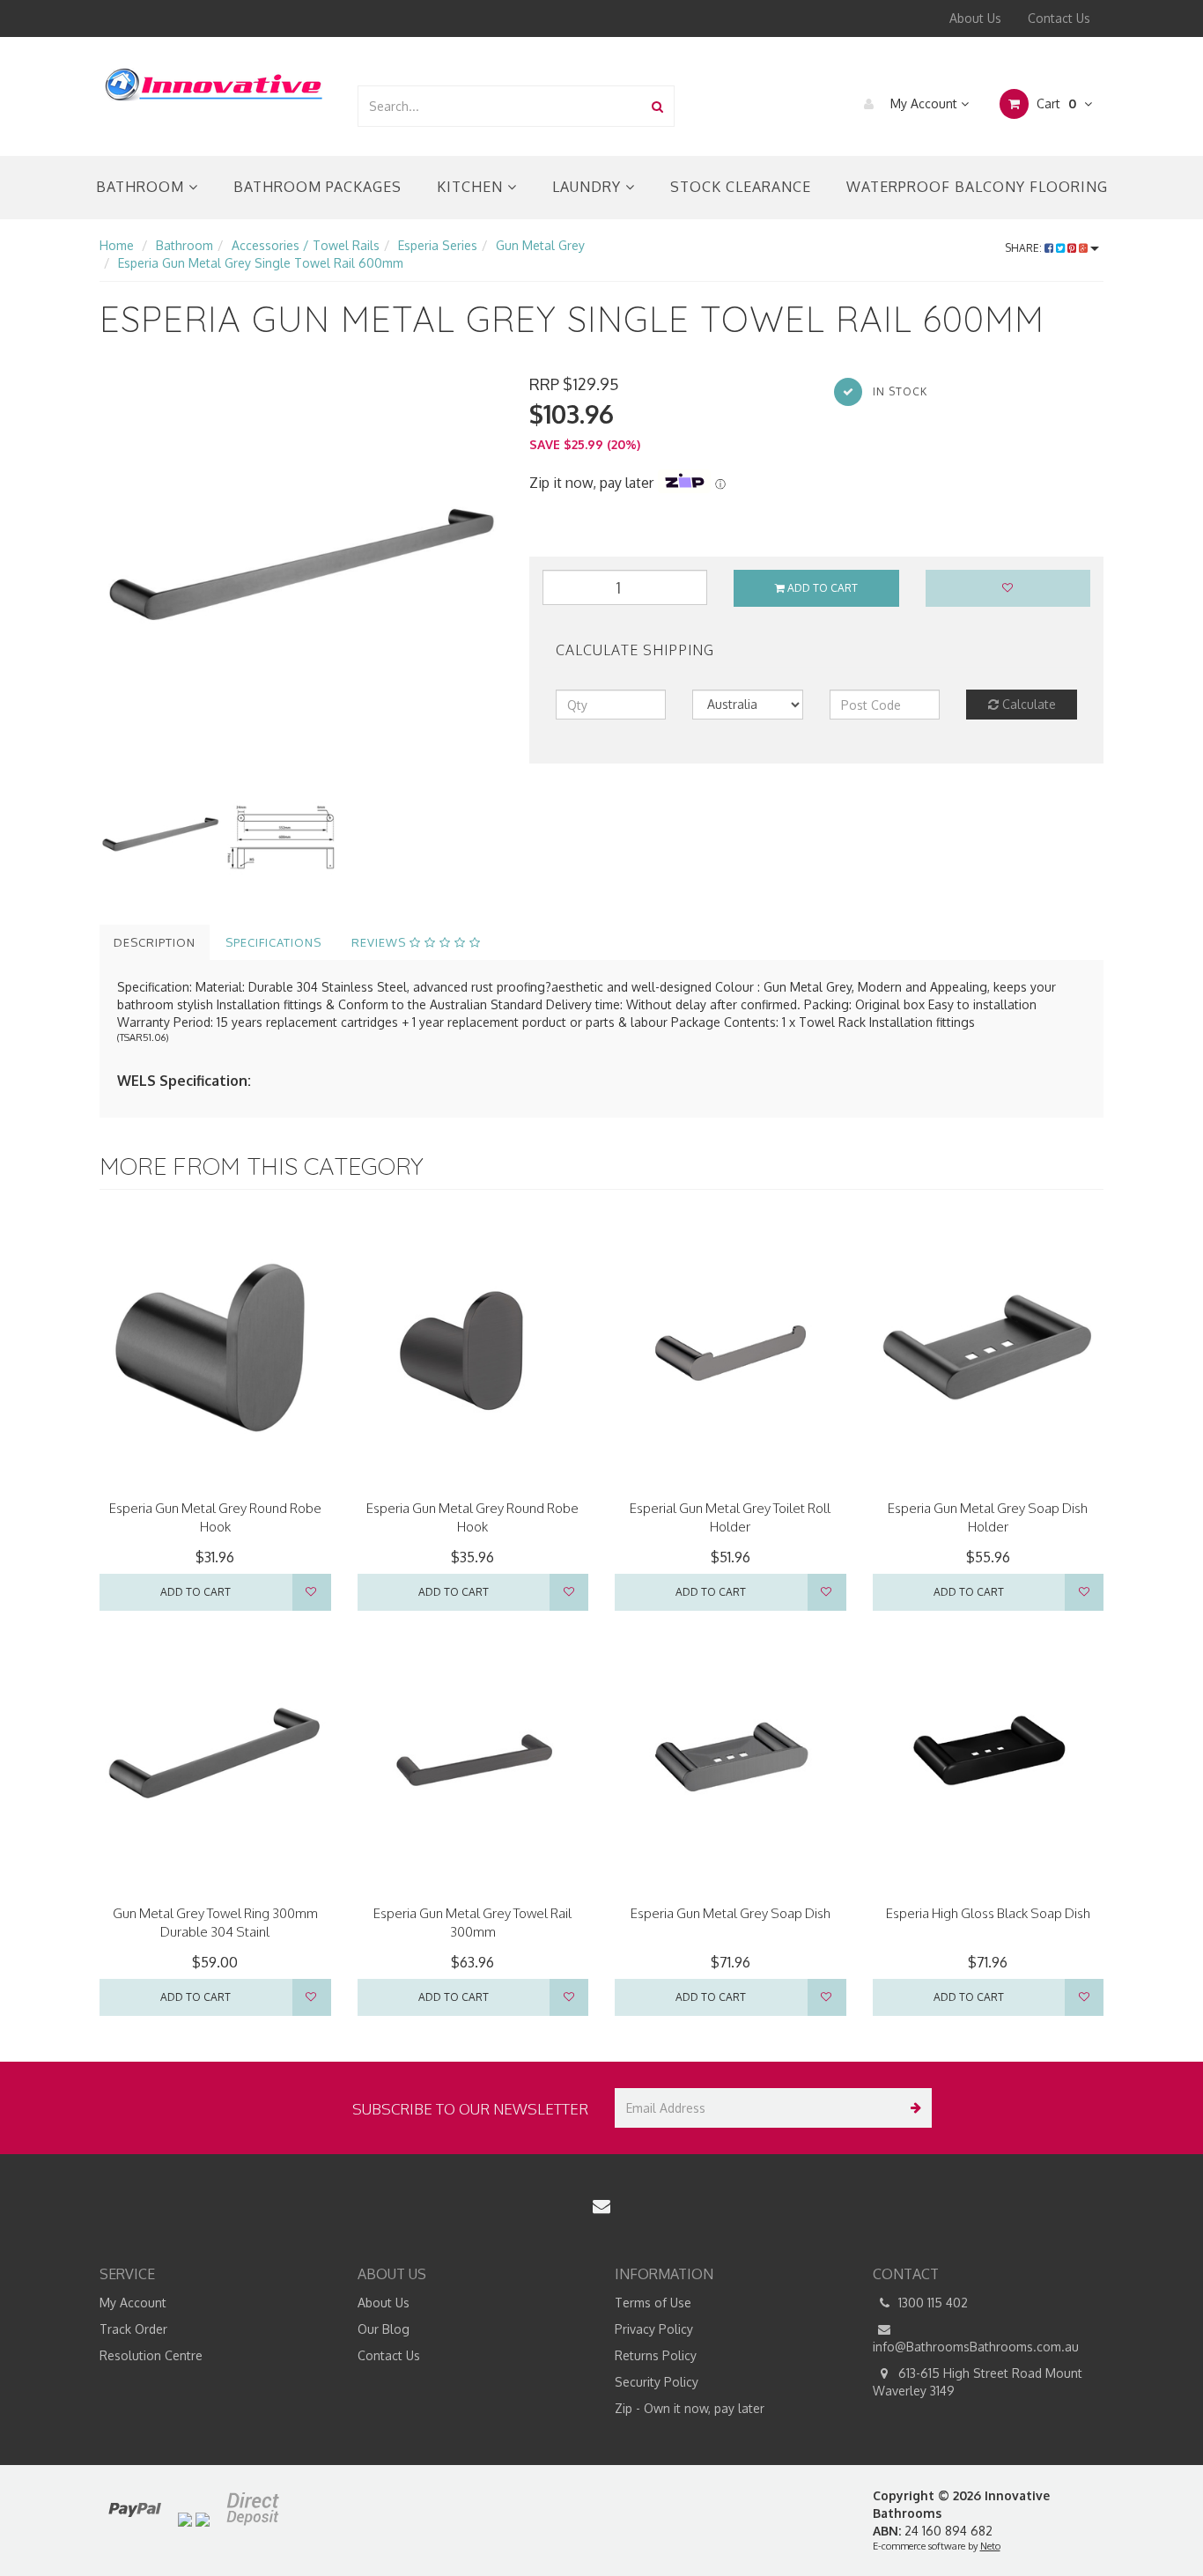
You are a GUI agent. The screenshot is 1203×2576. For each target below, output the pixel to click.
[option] (301, 575)
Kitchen (472, 187)
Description (155, 942)
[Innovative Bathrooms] (215, 81)
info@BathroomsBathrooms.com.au (976, 2347)
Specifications (273, 942)
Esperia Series (438, 245)
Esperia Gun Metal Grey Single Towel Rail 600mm (261, 263)
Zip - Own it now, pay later (690, 2408)
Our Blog (384, 2329)
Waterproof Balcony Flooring (977, 187)
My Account (924, 103)
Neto (990, 2546)
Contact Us (1059, 18)
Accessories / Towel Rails (306, 245)
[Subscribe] (912, 2108)
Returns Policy (656, 2355)
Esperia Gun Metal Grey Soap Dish (731, 1913)
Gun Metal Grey (540, 245)
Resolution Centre (151, 2355)
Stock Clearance (741, 187)
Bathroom (142, 187)
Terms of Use (653, 2303)
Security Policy (657, 2382)
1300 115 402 (931, 2303)
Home (117, 245)
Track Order (133, 2329)
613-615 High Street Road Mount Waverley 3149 (978, 2382)
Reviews (380, 942)
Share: (1025, 248)
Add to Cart (821, 588)
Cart (1055, 103)
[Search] (657, 106)
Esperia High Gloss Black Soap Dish (988, 1913)
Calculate (1027, 704)
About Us (975, 18)
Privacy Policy (654, 2329)
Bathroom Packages (317, 187)
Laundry (589, 187)
